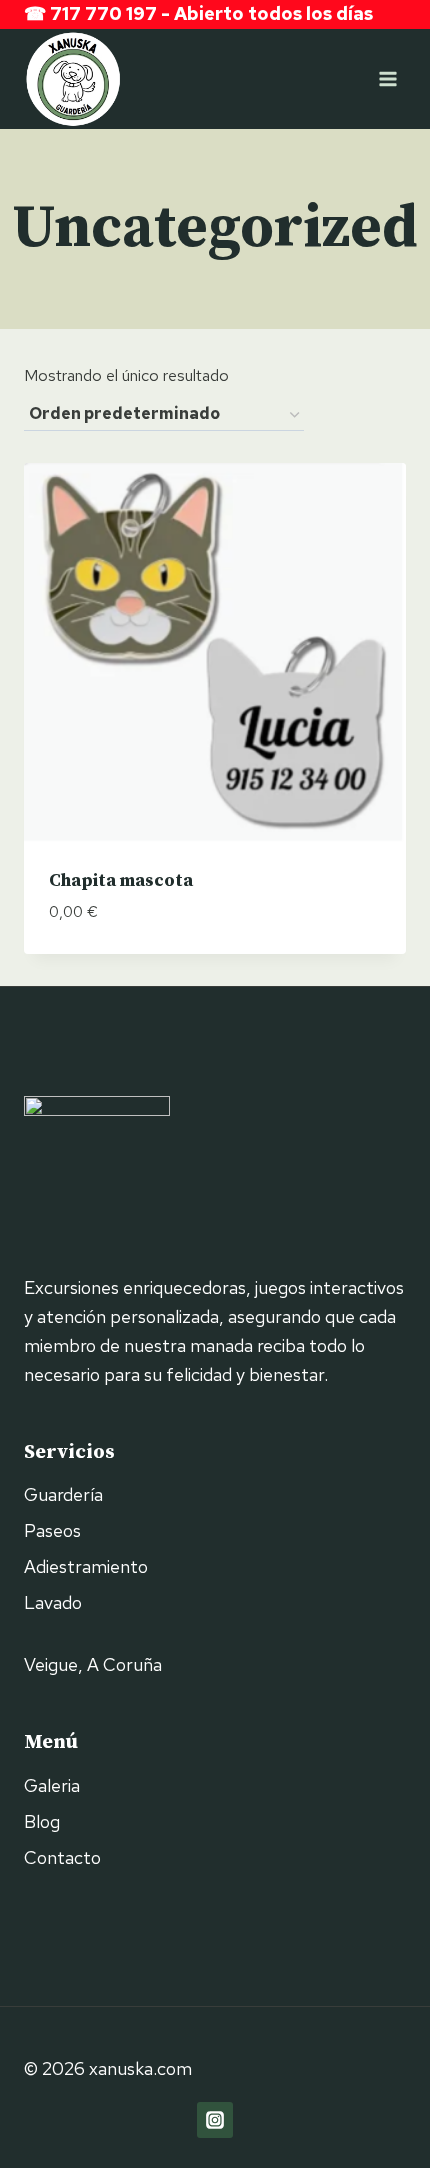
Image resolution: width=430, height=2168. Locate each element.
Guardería (63, 1494)
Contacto (62, 1857)
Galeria (52, 1785)
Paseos (52, 1530)
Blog (42, 1821)
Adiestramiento (86, 1566)
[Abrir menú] (387, 78)
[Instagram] (215, 2120)
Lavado (53, 1602)
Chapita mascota (121, 880)
